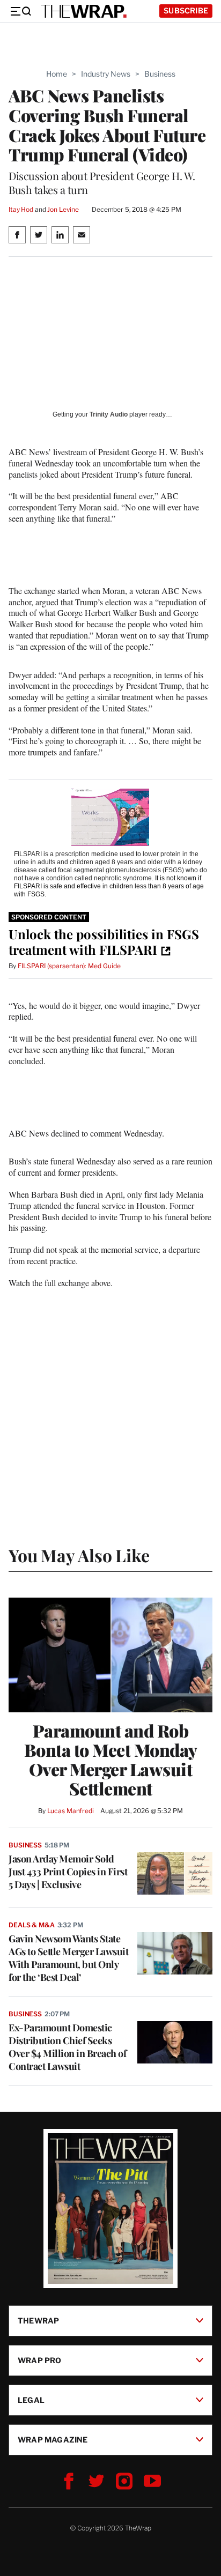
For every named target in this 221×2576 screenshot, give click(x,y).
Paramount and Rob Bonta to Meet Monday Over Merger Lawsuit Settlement (111, 1760)
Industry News (106, 74)
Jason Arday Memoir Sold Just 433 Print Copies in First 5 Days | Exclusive (68, 1872)
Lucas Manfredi (71, 1811)
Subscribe (186, 10)
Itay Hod (21, 209)
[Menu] (20, 11)
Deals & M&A (32, 1925)
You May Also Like (79, 1555)
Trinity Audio (109, 414)
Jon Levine (63, 209)
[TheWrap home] (84, 11)
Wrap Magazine (53, 2440)
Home (57, 74)
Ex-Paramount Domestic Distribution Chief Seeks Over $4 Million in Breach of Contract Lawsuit (67, 2047)
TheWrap (38, 2321)
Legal (31, 2400)
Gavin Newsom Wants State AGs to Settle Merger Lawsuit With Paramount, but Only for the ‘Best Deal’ (68, 1958)
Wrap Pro (40, 2360)
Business (160, 74)
